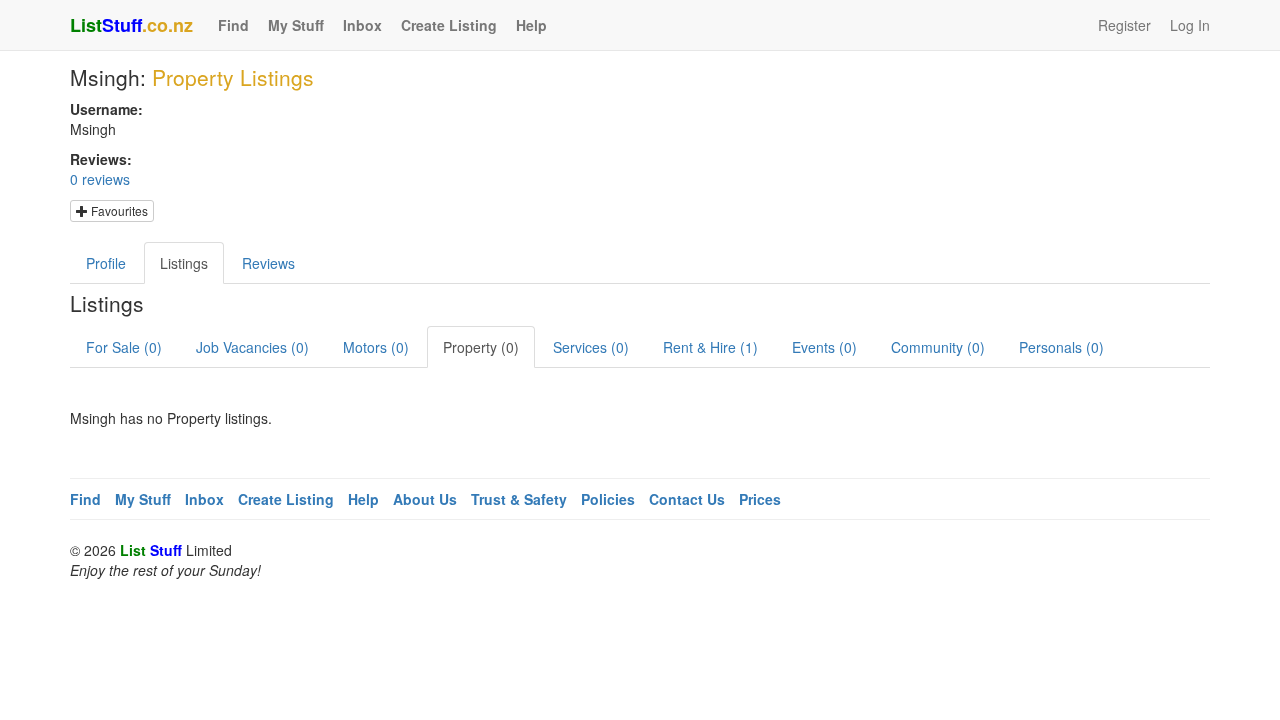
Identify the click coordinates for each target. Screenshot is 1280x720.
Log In (1190, 25)
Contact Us (687, 499)
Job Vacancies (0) (252, 347)
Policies (608, 499)
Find (233, 25)
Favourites (118, 210)
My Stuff (296, 25)
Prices (760, 499)
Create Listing (449, 25)
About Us (425, 499)
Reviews (268, 263)
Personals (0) (1061, 347)
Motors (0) (376, 347)
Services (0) (591, 347)
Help (531, 25)
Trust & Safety (519, 499)
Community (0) (938, 347)
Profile (106, 263)
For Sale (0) (124, 347)
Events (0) (824, 347)
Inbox (362, 25)
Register (1124, 25)
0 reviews (100, 179)
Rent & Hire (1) (710, 347)
